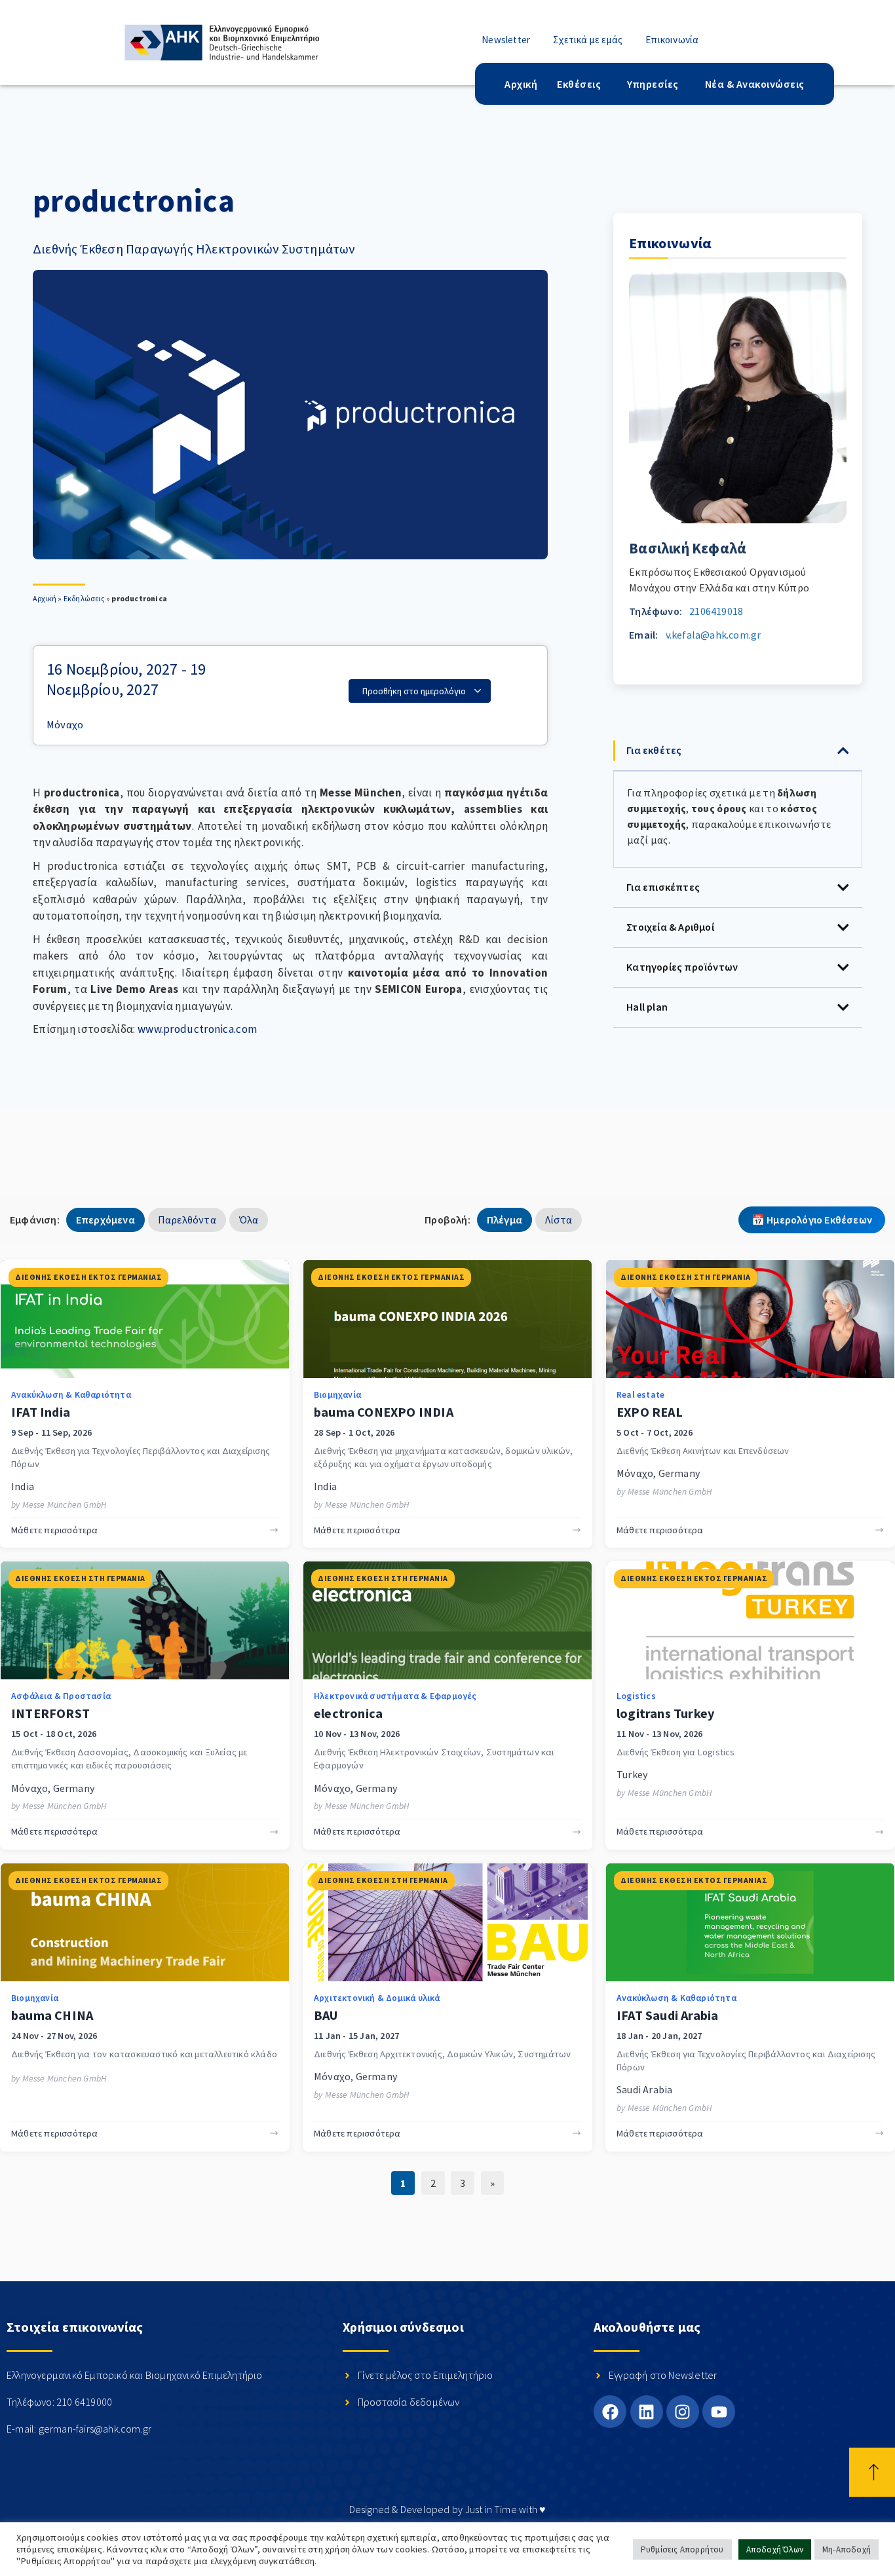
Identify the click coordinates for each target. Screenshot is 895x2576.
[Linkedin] (647, 2412)
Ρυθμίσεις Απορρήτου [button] (682, 2549)
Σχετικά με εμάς (588, 40)
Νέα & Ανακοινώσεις (755, 84)
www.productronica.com (197, 1029)
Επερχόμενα (105, 1220)
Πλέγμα (505, 1220)
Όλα (249, 1220)
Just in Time (491, 2509)
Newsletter (506, 40)
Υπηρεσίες (653, 84)
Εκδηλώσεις (84, 598)
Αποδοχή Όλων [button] (775, 2549)
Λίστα (559, 1220)
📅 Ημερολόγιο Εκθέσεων (812, 1220)
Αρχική (521, 84)
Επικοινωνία (672, 40)
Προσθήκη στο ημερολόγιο (415, 691)
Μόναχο (65, 724)
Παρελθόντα (187, 1220)
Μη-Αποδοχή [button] (847, 2549)
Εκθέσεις (579, 84)
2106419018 (716, 611)
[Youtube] (719, 2412)
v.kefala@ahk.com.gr (714, 635)
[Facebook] (610, 2412)
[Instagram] (683, 2412)
